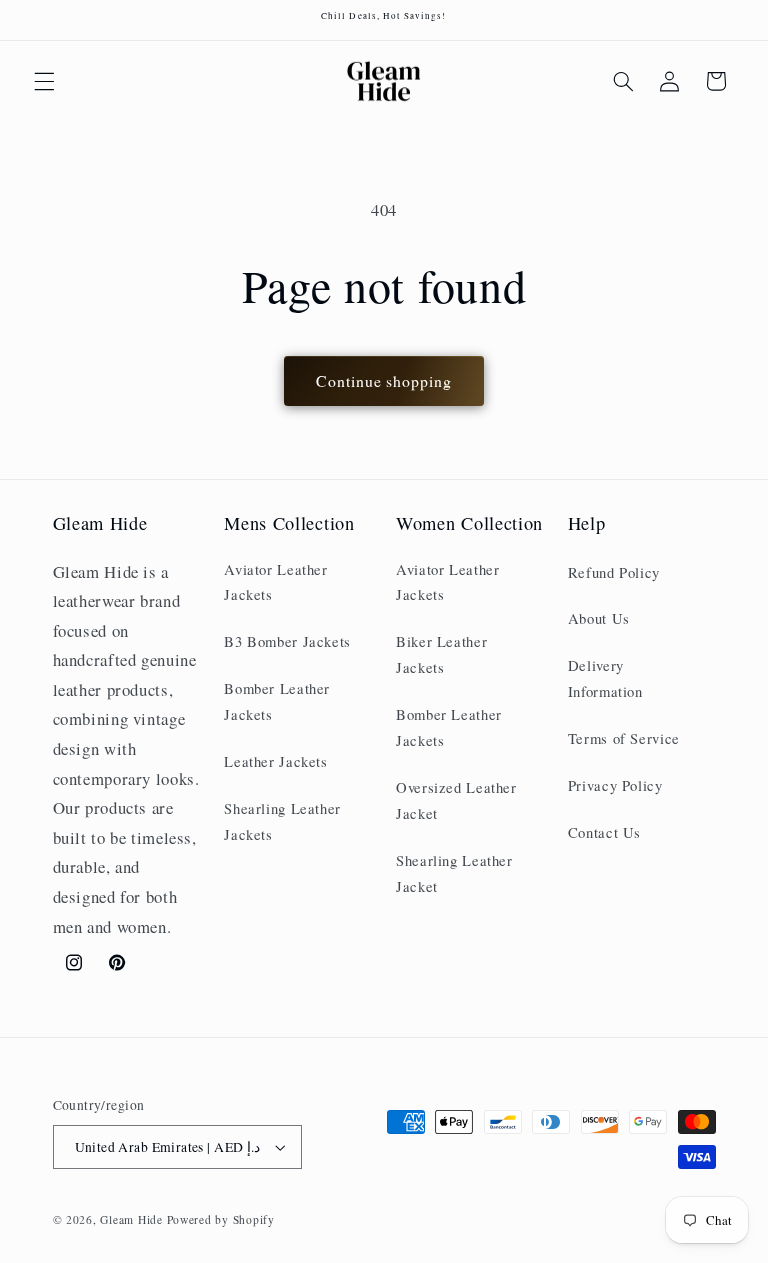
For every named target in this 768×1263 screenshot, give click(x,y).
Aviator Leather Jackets (275, 582)
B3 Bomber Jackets (287, 641)
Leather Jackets (275, 761)
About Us (599, 618)
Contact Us (604, 832)
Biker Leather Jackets (441, 654)
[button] (44, 81)
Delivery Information (605, 678)
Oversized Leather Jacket (456, 800)
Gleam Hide (131, 1219)
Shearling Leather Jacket (454, 873)
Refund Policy (614, 572)
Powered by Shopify (221, 1219)
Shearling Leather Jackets (282, 821)
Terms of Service (624, 738)
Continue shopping (384, 380)
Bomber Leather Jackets (277, 701)
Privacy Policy (615, 785)
